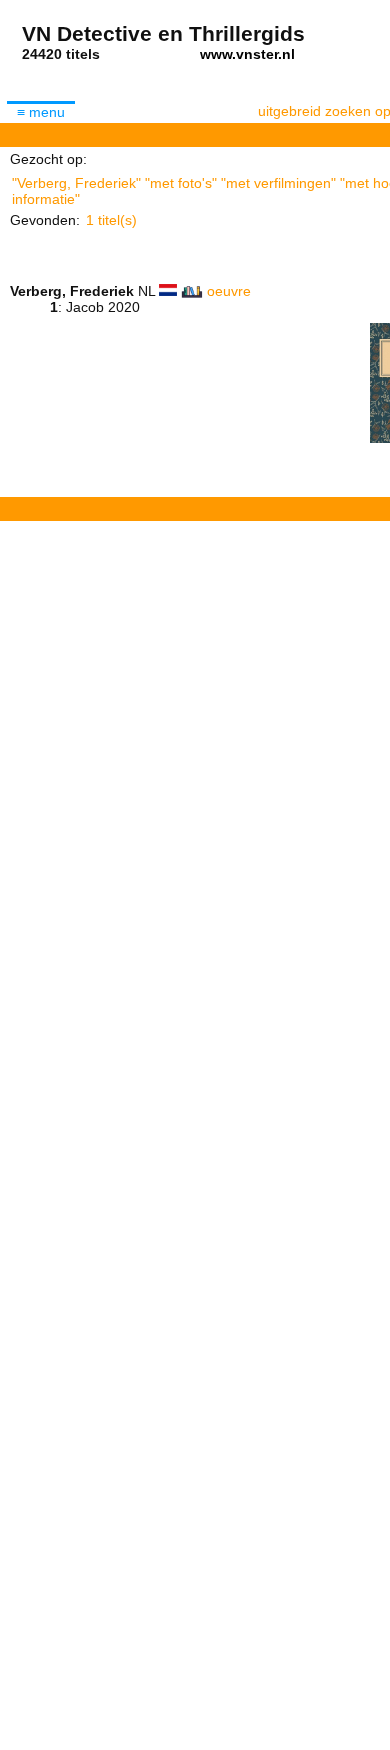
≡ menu (41, 112)
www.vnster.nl (247, 54)
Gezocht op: (48, 159)
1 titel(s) (111, 220)
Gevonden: (45, 220)
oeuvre (229, 291)
